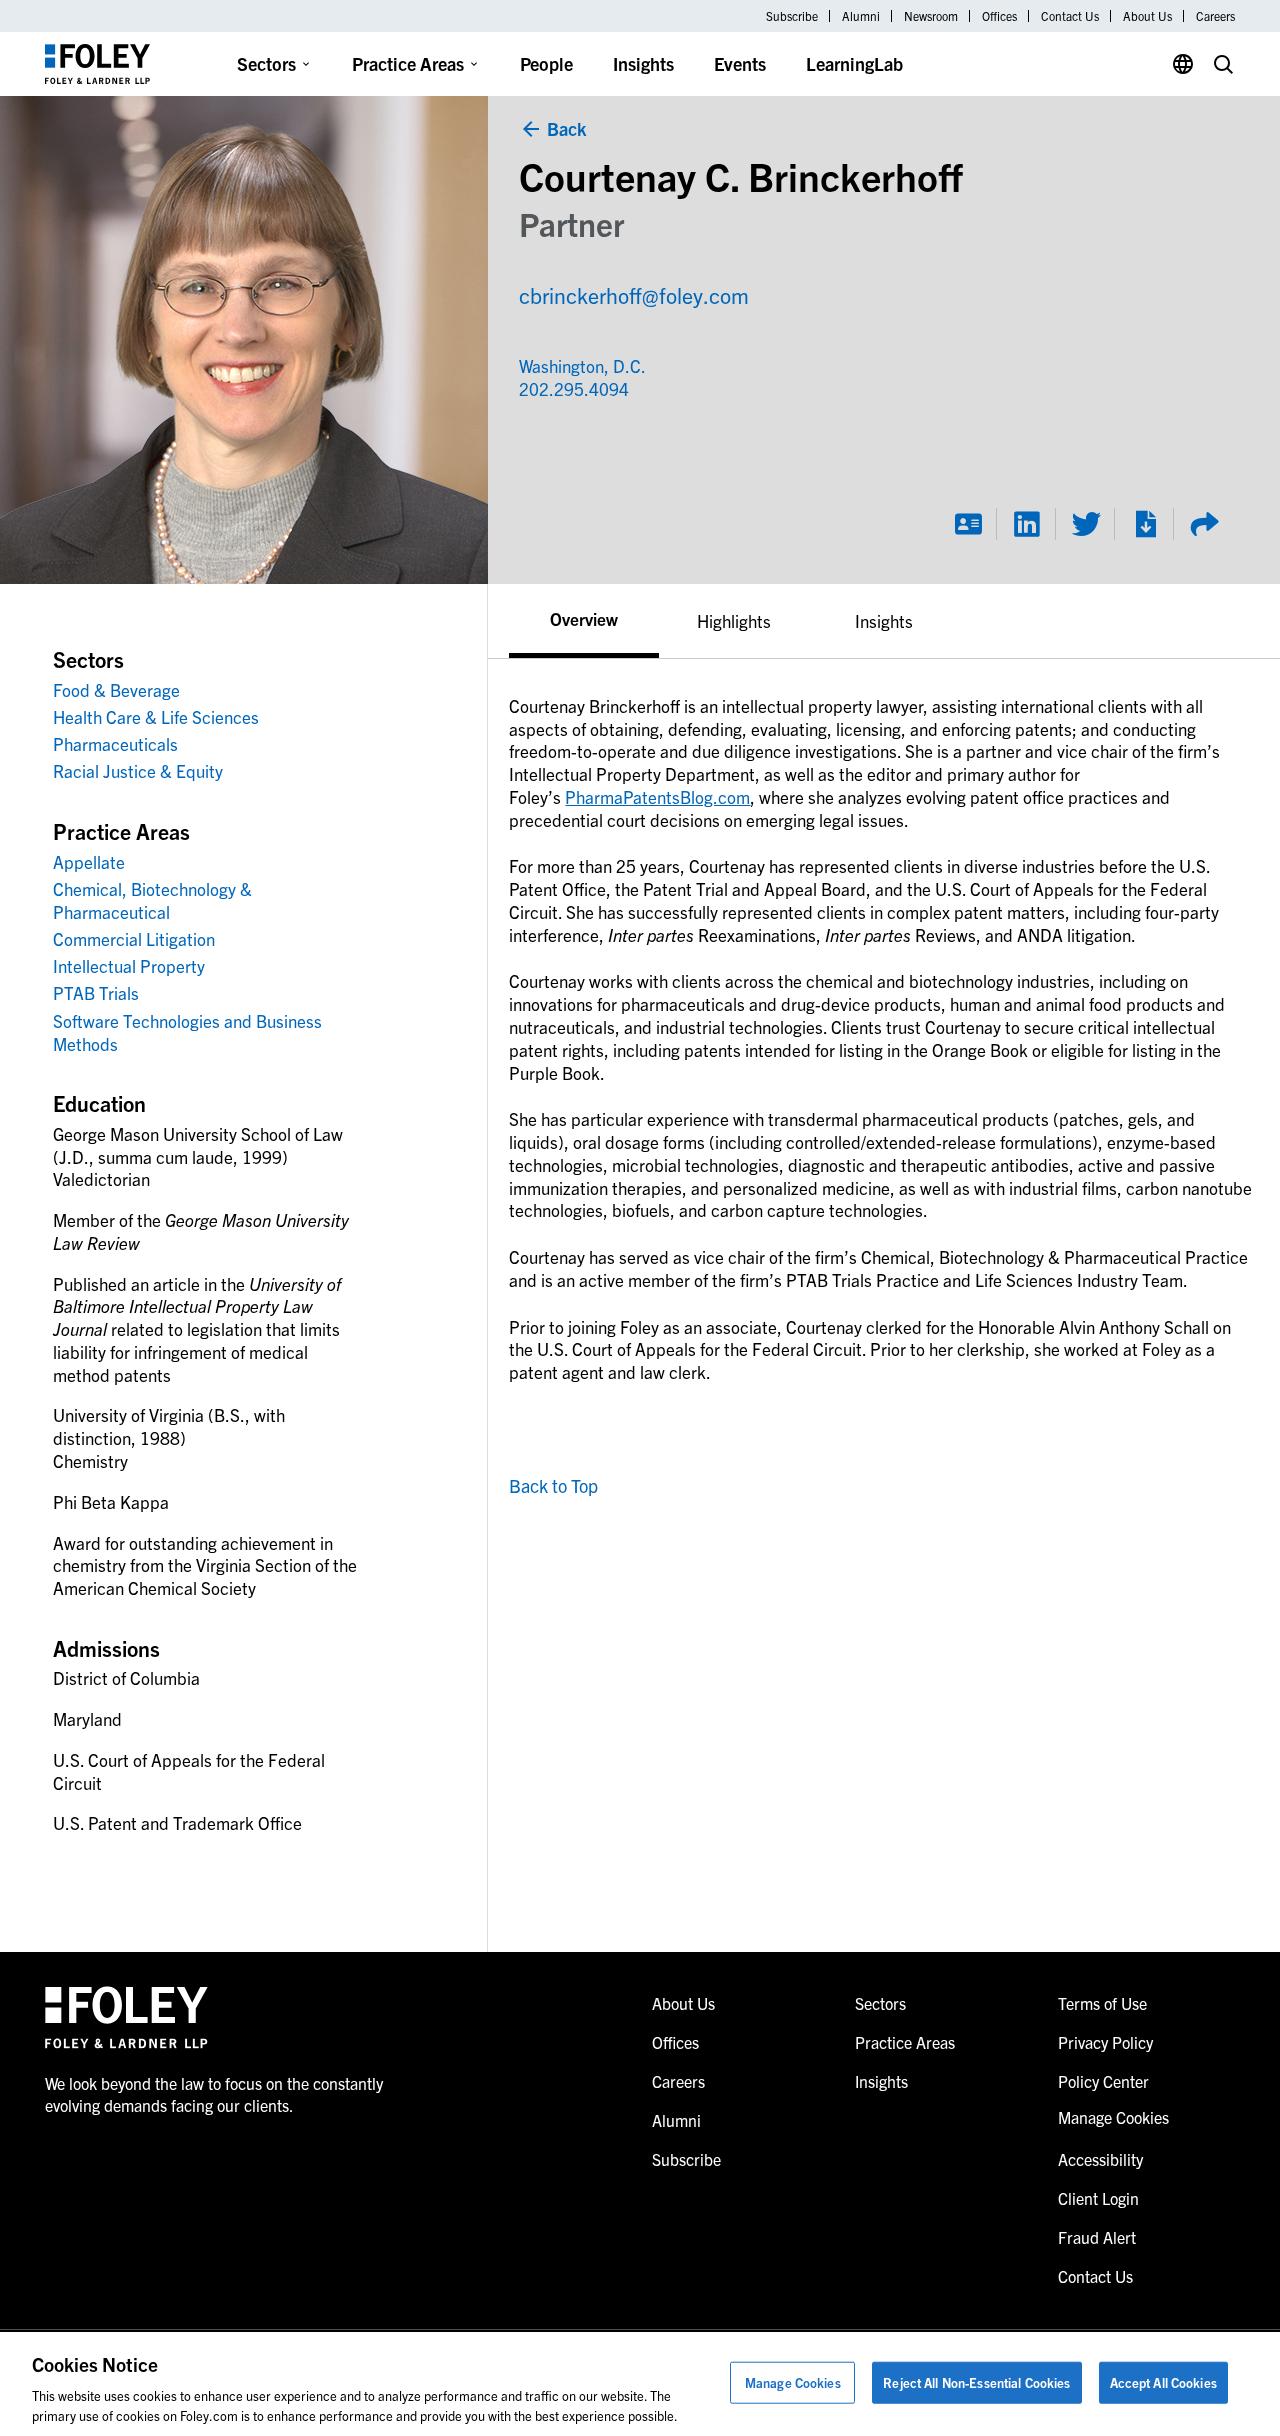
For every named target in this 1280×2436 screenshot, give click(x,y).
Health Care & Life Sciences (156, 716)
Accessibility (1100, 2159)
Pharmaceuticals (115, 743)
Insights (643, 63)
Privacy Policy (1105, 2042)
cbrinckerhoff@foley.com (634, 294)
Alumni (861, 16)
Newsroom (931, 16)
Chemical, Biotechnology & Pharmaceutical (152, 900)
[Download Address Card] (968, 524)
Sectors (266, 63)
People (546, 63)
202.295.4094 (555, 388)
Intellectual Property (129, 965)
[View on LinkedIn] (1027, 524)
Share (1204, 524)
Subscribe (792, 16)
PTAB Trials (96, 992)
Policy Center (1103, 2081)
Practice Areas (408, 63)
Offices (999, 16)
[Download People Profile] (1145, 524)
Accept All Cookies (1163, 2382)
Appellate (89, 861)
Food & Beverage (116, 689)
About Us (1147, 16)
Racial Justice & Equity (138, 770)
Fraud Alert (1097, 2237)
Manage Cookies (793, 2382)
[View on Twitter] (1086, 524)
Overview (584, 618)
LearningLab (854, 63)
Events (740, 63)
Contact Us (1070, 16)
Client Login (1098, 2198)
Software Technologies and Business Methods (187, 1032)
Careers (1215, 16)
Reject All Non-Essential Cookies (976, 2382)
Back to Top (553, 1485)
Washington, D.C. (582, 365)
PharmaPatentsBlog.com (657, 796)
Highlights (734, 620)
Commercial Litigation (134, 938)
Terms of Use (1102, 2003)
